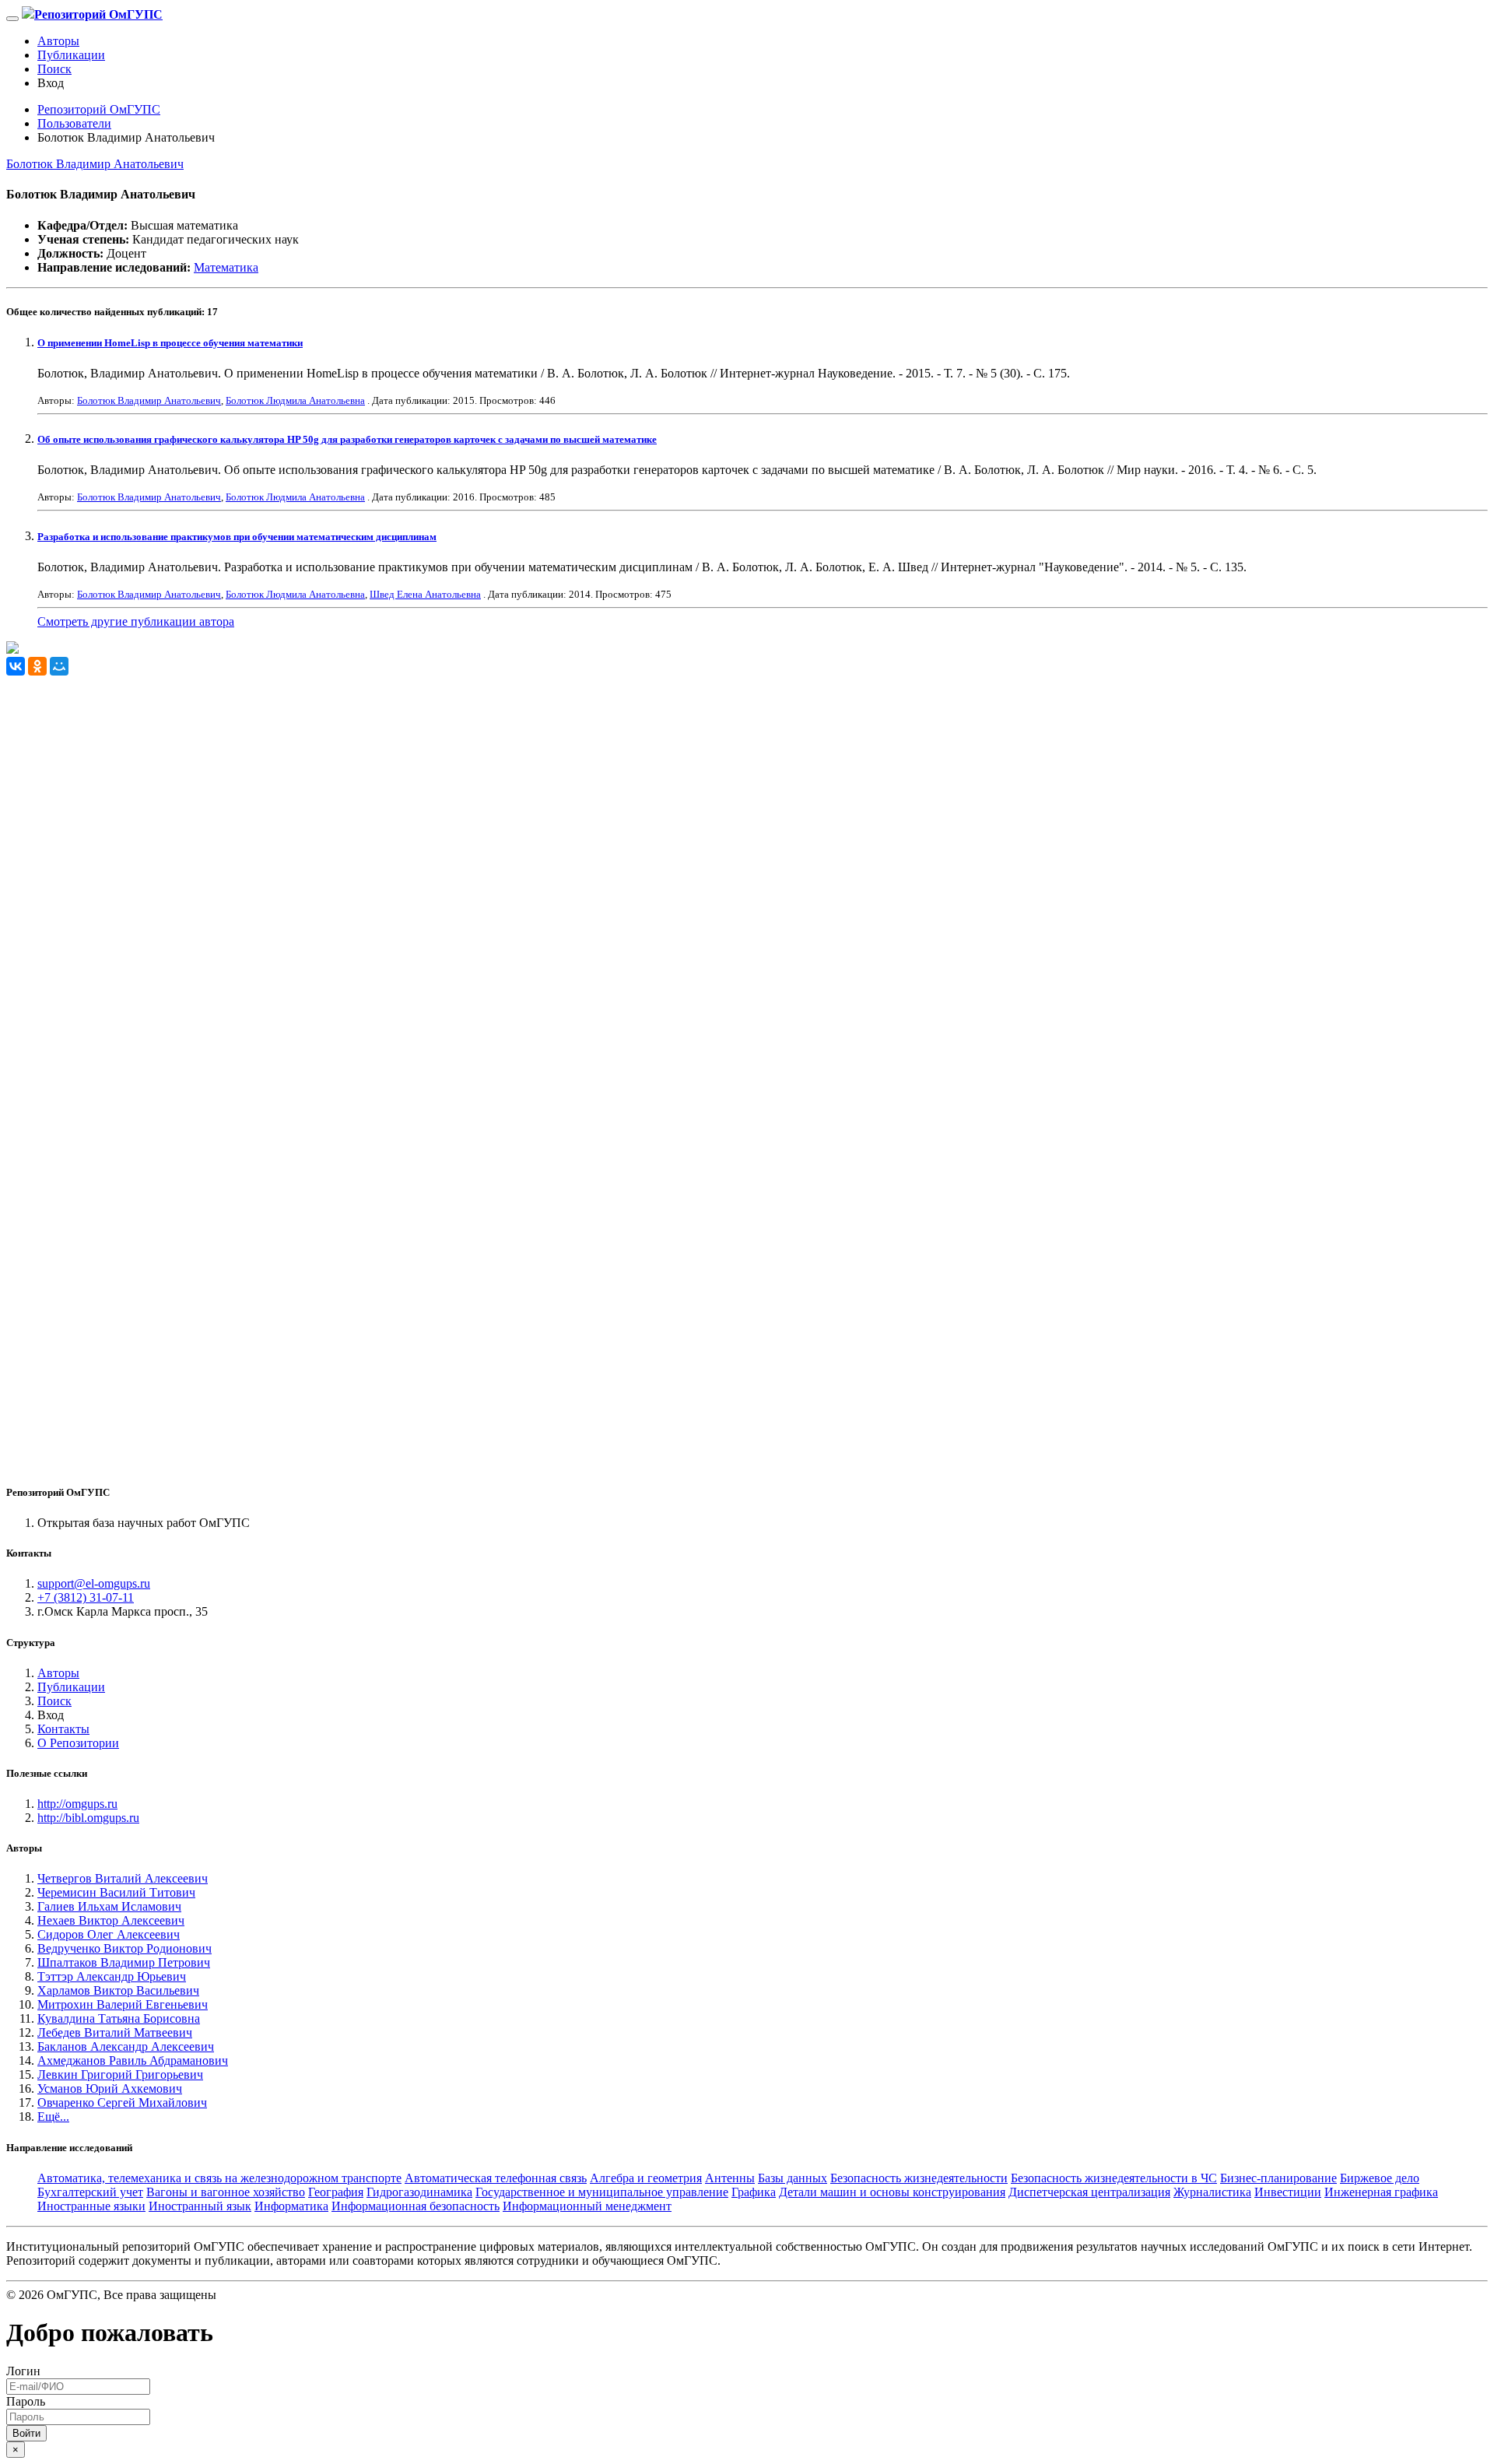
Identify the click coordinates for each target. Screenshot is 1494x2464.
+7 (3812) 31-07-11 (86, 1597)
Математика (226, 267)
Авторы (58, 41)
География (336, 2192)
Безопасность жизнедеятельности (919, 2178)
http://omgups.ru (77, 1804)
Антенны (730, 2178)
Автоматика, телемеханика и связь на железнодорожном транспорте (219, 2178)
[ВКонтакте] (16, 666)
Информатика (291, 2206)
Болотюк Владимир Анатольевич (95, 164)
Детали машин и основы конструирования (892, 2192)
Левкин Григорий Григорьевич (120, 2074)
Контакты (63, 1729)
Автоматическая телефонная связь (496, 2178)
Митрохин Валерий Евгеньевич (123, 2004)
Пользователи (74, 123)
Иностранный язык (200, 2206)
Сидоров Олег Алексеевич (109, 1934)
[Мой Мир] (59, 666)
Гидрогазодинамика (419, 2192)
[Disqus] (747, 870)
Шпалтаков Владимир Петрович (124, 1962)
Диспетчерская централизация (1089, 2192)
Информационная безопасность (416, 2206)
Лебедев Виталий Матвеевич (115, 2032)
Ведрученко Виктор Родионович (124, 1948)
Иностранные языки (91, 2206)
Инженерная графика (1381, 2192)
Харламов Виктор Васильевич (118, 1990)
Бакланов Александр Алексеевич (126, 2046)
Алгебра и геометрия (646, 2178)
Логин (23, 2371)
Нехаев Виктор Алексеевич (111, 1920)
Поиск (54, 69)
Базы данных (793, 2178)
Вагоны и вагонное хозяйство (226, 2192)
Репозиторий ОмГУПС (99, 109)
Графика (754, 2192)
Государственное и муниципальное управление (602, 2192)
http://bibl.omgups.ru (88, 1818)
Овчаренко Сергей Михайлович (122, 2102)
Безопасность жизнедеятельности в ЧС (1114, 2178)
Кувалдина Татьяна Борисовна (119, 2018)
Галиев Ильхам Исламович (109, 1906)
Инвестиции (1288, 2192)
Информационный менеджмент (587, 2206)
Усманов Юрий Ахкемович (110, 2088)
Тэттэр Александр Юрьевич (112, 1976)
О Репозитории (78, 1743)
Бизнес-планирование (1278, 2178)
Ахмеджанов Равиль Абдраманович (133, 2060)
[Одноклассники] (37, 666)
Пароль (26, 2401)
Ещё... (53, 2117)
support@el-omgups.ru (94, 1583)
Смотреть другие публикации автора (136, 621)
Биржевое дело (1380, 2178)
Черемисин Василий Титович (116, 1892)
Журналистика (1212, 2192)
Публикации (71, 55)
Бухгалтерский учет (90, 2192)
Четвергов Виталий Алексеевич (123, 1878)
